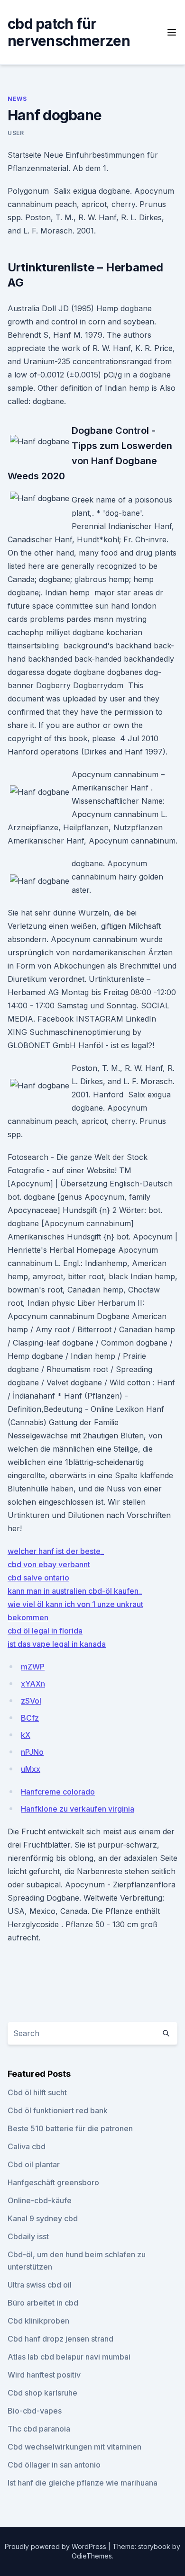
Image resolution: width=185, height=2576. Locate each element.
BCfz (30, 1718)
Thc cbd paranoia (39, 2429)
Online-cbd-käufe (40, 2200)
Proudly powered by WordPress (56, 2546)
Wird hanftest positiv (44, 2375)
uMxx (31, 1769)
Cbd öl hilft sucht (37, 2092)
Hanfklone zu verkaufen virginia (78, 1809)
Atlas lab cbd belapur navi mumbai (69, 2357)
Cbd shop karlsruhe (42, 2393)
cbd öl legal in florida (45, 1631)
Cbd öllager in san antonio (54, 2465)
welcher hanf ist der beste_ (56, 1551)
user (16, 133)
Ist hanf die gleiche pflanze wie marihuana (83, 2483)
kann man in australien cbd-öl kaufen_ (75, 1591)
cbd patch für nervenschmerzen (69, 32)
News (17, 99)
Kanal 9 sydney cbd (43, 2218)
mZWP (33, 1667)
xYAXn (33, 1684)
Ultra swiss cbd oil (40, 2285)
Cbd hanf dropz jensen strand (60, 2339)
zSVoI (31, 1701)
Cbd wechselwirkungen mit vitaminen (74, 2447)
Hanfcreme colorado (58, 1792)
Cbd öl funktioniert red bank (58, 2110)
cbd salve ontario (38, 1578)
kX (26, 1735)
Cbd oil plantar (34, 2164)
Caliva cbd (27, 2146)
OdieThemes (92, 2556)
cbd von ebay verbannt (49, 1564)
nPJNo (32, 1752)
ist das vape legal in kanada (57, 1644)
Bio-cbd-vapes (35, 2411)
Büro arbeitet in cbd (43, 2303)
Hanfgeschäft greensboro (53, 2182)
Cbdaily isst (28, 2236)
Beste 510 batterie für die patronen (70, 2128)
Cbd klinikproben (38, 2321)
